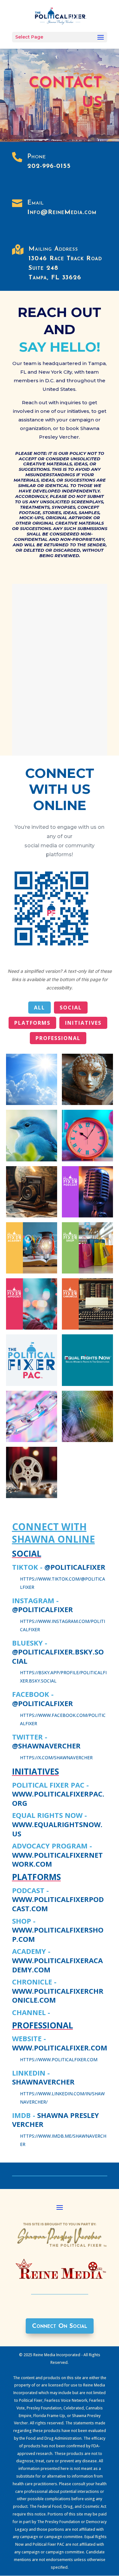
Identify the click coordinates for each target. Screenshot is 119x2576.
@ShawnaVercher (46, 1746)
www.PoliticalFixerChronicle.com (58, 1995)
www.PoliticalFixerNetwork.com (57, 1859)
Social (71, 1008)
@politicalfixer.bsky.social (58, 1656)
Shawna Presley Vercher (56, 2120)
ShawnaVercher (43, 2082)
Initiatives (83, 1023)
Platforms (32, 1023)
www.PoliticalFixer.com (60, 2048)
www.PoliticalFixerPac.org (58, 1798)
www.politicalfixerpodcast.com (58, 1904)
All (40, 1008)
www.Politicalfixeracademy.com (57, 1965)
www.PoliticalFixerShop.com (58, 1934)
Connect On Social (60, 2326)
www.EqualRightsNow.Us (57, 1829)
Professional (58, 1038)
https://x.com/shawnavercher (56, 1758)
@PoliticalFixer (75, 1567)
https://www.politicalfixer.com (59, 2059)
